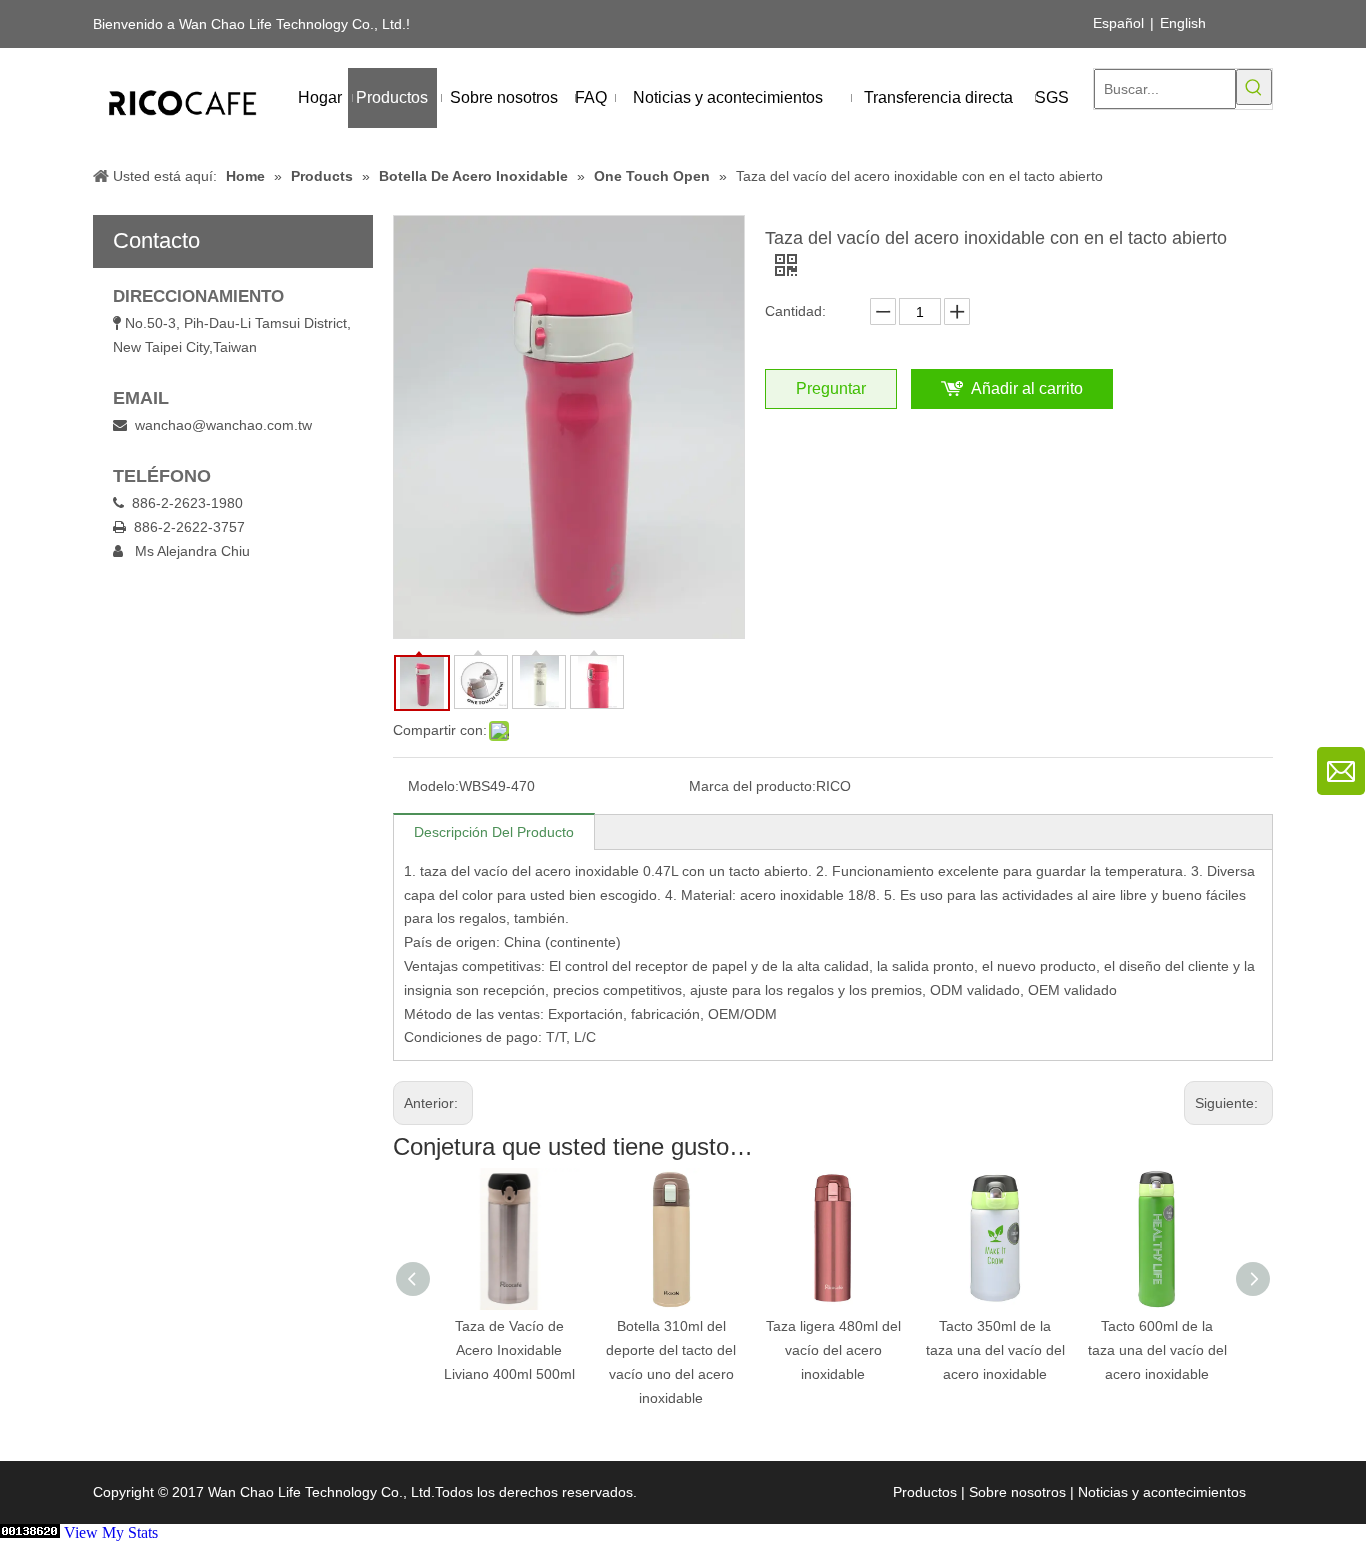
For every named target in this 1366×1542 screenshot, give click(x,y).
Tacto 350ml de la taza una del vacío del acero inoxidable (872, 1350)
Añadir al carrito (1027, 388)
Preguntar (831, 388)
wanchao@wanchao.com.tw (223, 425)
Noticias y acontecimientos (1162, 1492)
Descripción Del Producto (494, 832)
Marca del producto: (752, 786)
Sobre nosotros (1017, 1492)
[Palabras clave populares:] (1254, 87)
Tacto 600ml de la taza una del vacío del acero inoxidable (1034, 1350)
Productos (925, 1492)
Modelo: (433, 786)
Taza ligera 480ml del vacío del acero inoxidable (710, 1350)
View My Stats (111, 1532)
